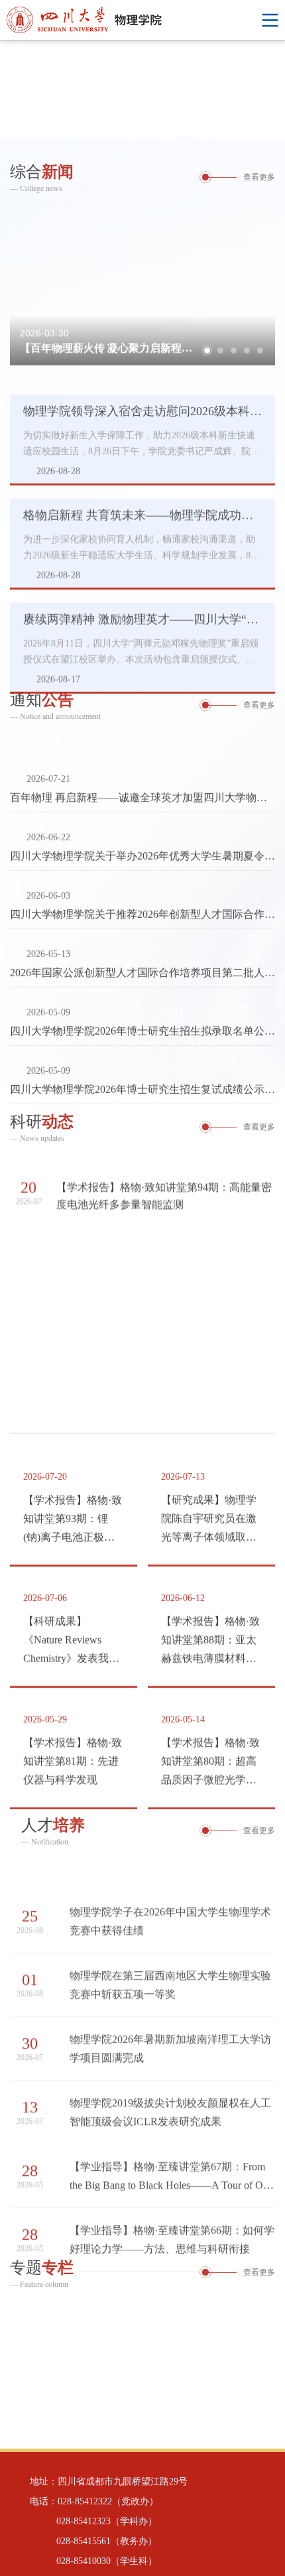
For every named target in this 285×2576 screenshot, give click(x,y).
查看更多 (259, 174)
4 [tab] (247, 335)
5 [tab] (260, 335)
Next (275, 89)
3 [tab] (272, 125)
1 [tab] (239, 125)
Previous (10, 89)
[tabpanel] (142, 89)
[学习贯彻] (142, 2367)
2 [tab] (255, 125)
